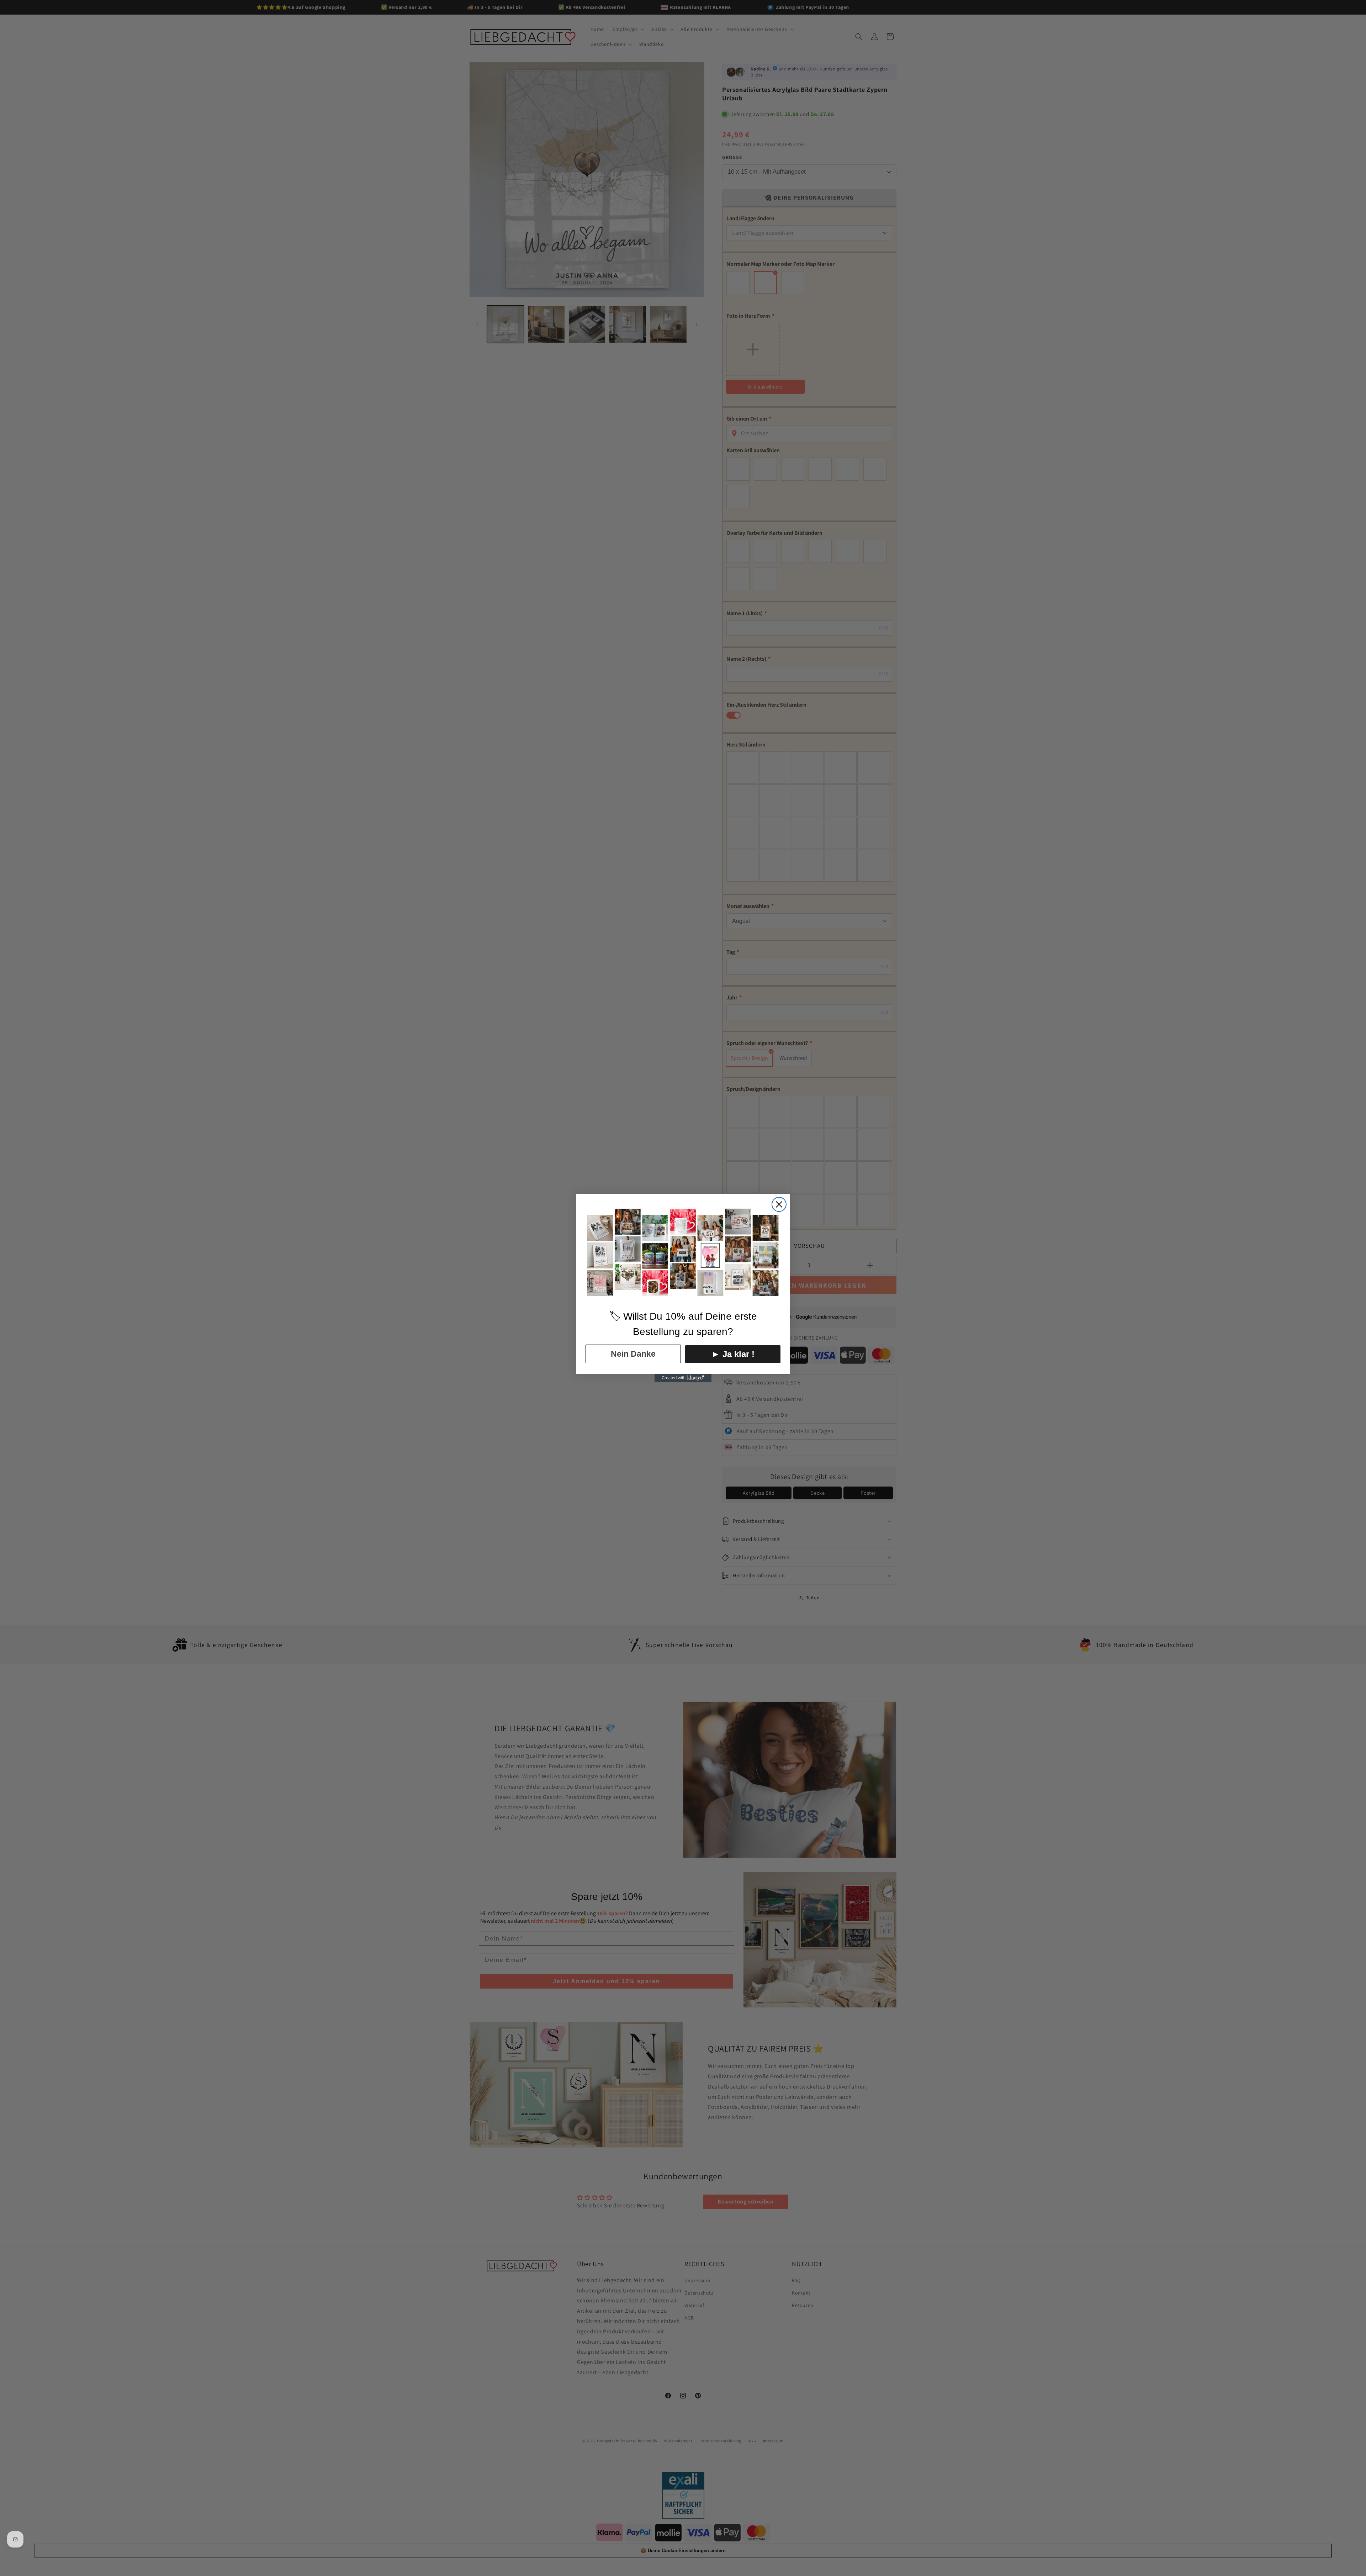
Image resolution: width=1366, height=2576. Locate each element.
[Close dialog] (779, 1204)
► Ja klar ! (733, 1354)
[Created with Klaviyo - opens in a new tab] (683, 1378)
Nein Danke (633, 1354)
